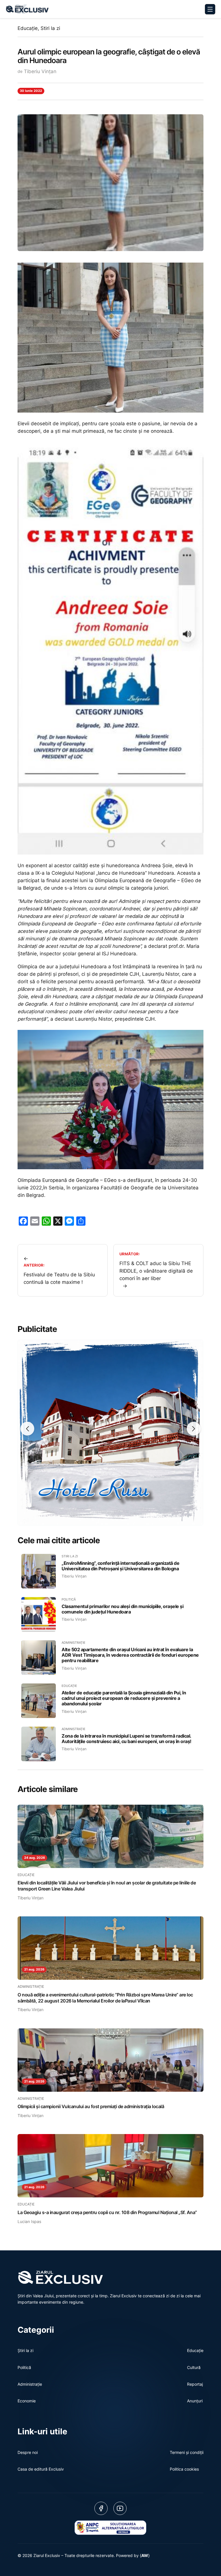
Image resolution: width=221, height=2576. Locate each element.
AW (145, 2555)
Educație (28, 28)
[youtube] (120, 2508)
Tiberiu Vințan (40, 71)
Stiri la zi (50, 28)
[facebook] (101, 2508)
